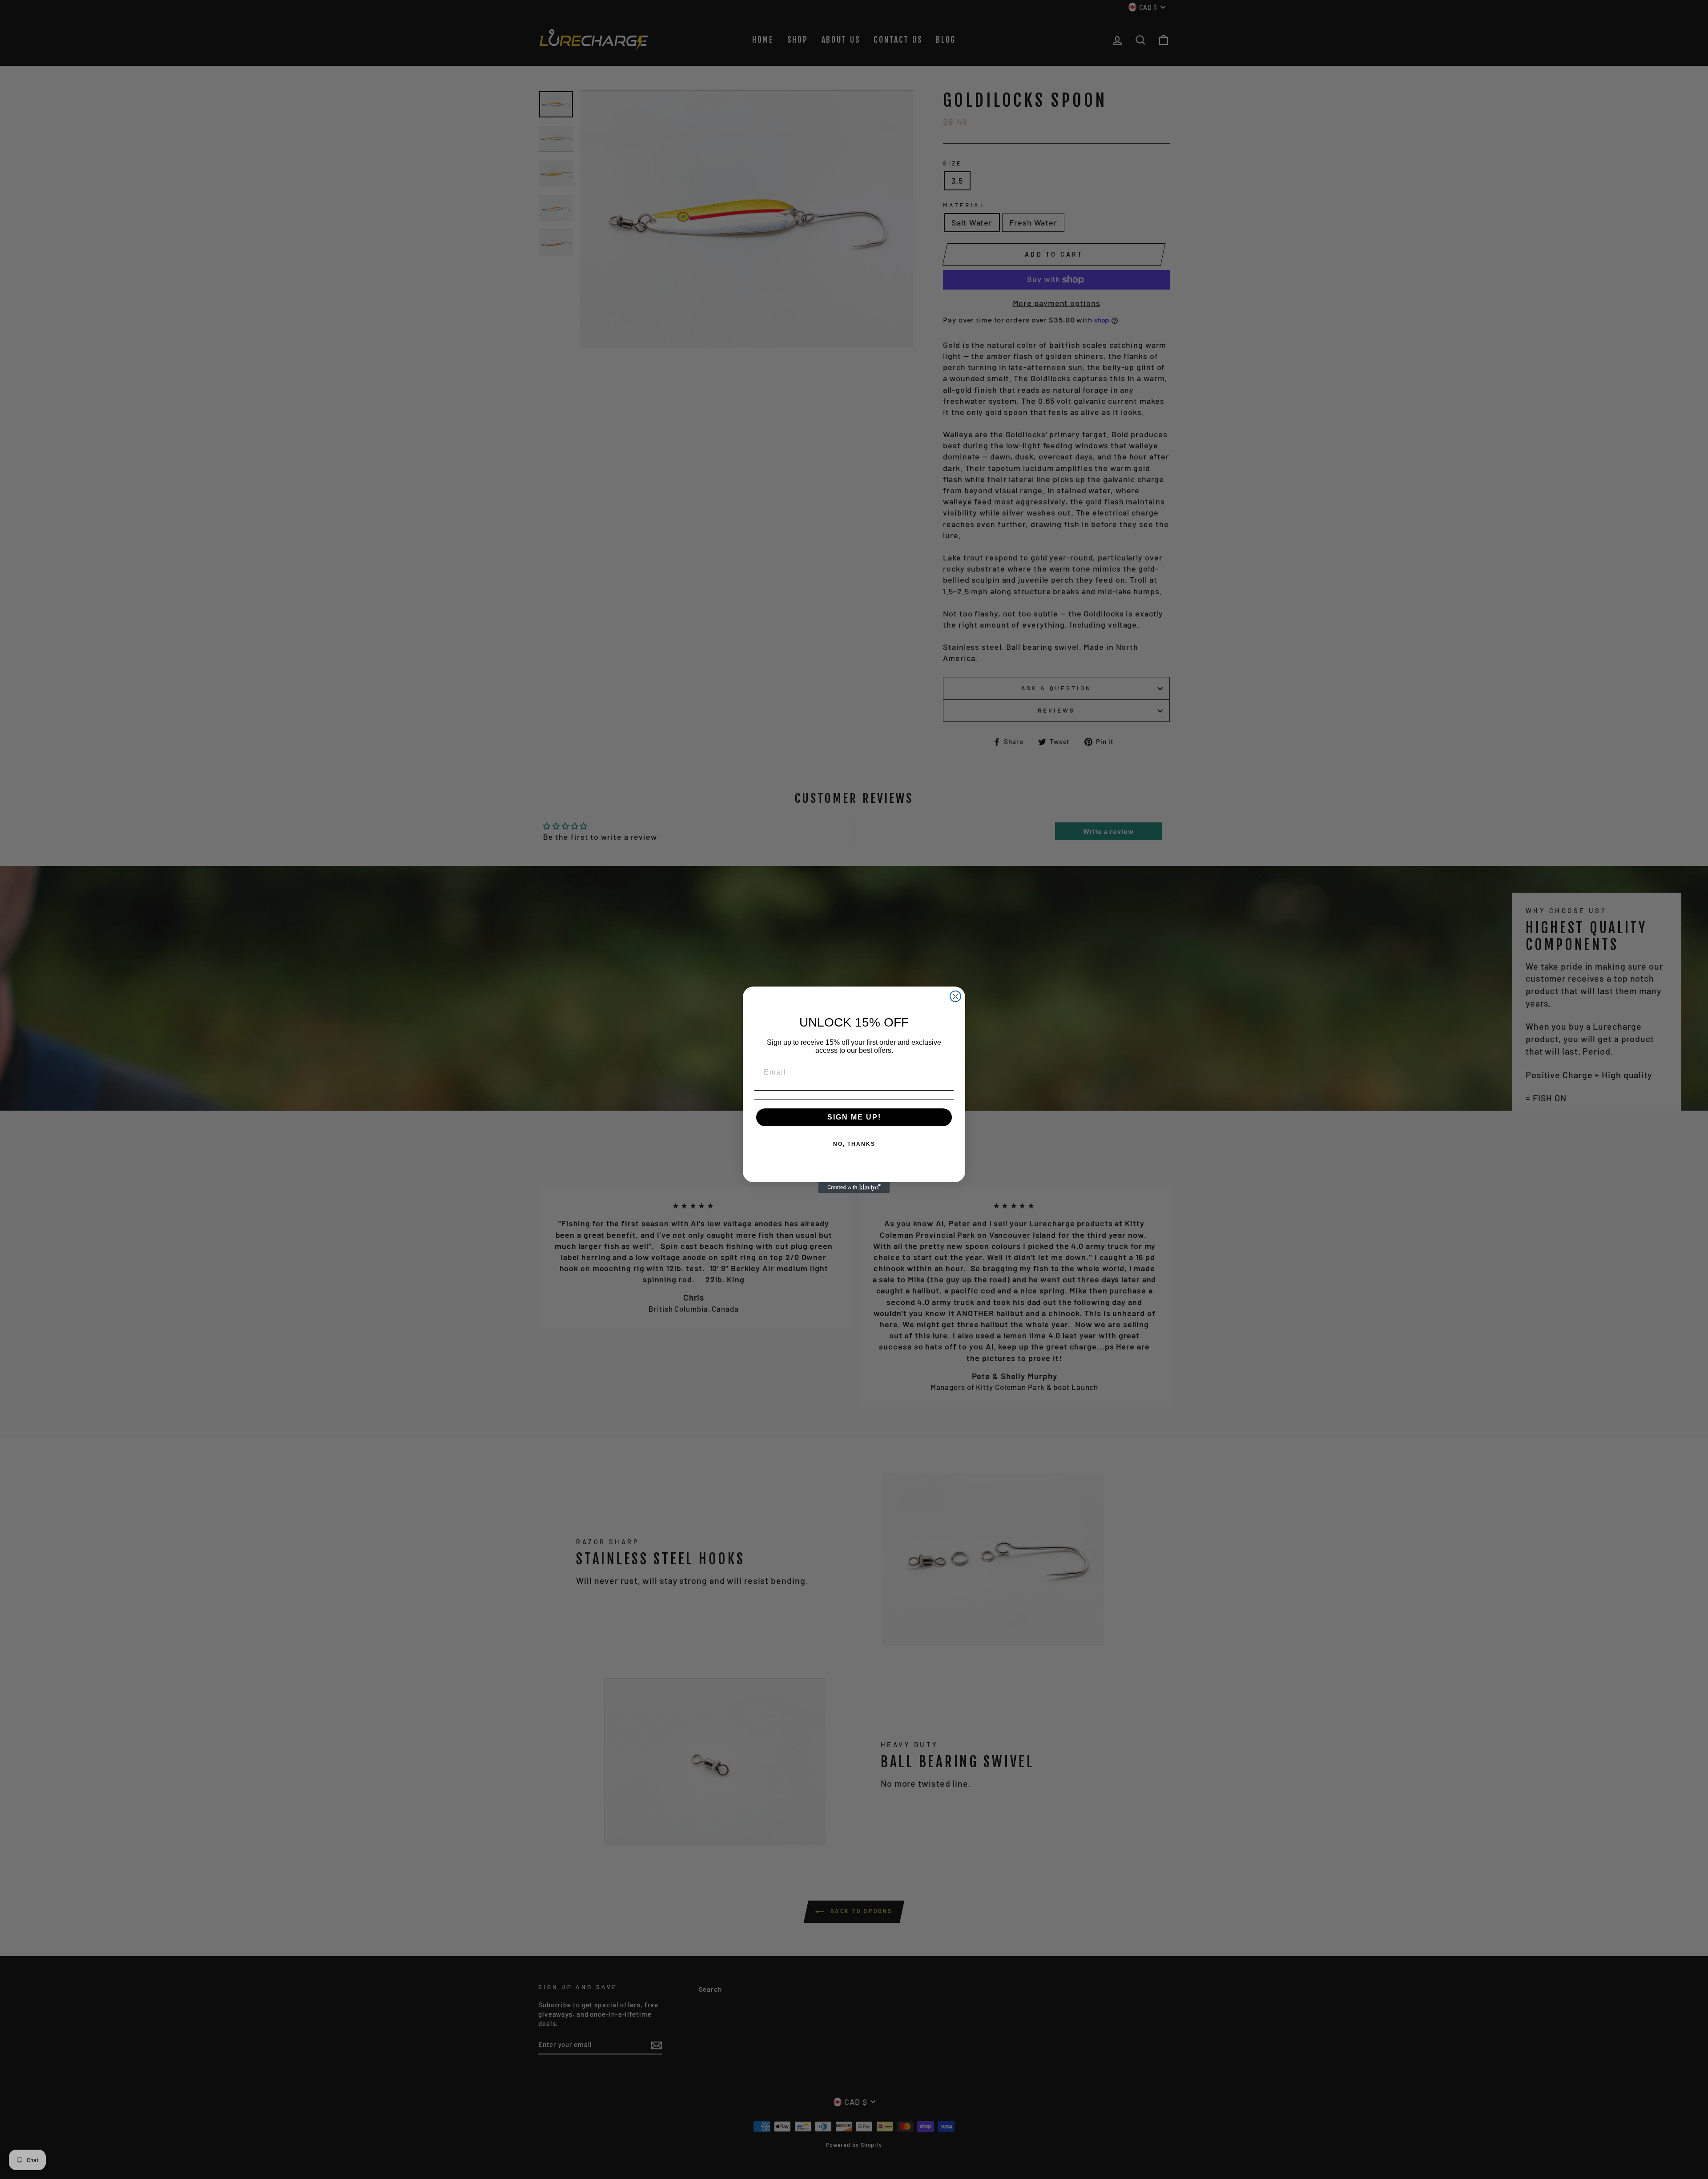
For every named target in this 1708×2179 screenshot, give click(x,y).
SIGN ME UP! (854, 1117)
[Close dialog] (955, 996)
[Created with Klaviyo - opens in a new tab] (854, 1188)
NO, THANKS (854, 1144)
